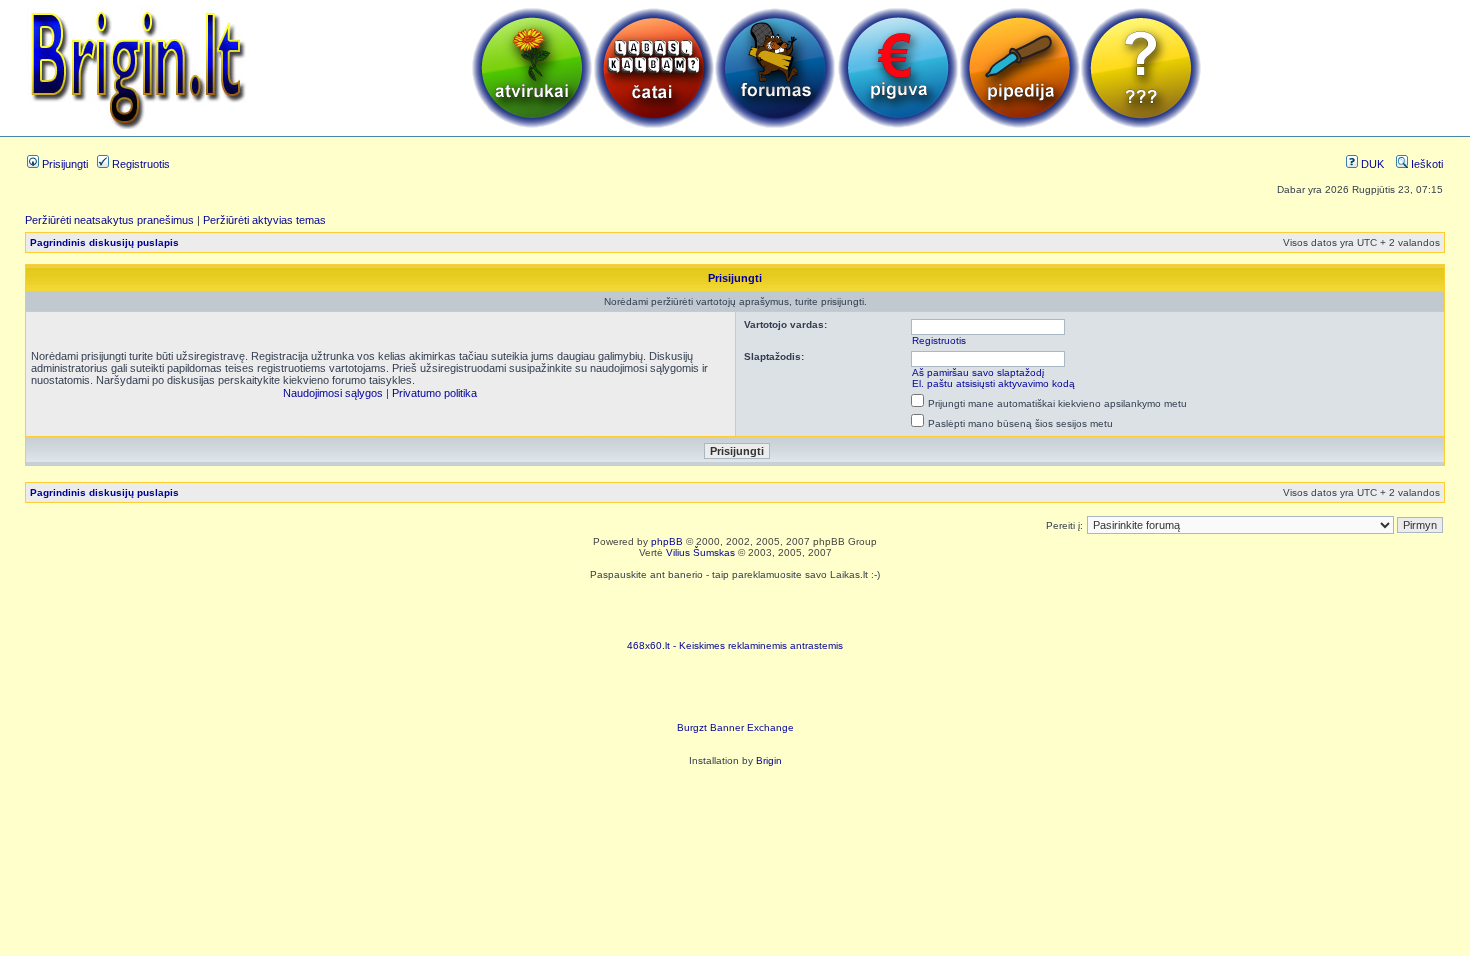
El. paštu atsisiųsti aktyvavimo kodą (993, 383)
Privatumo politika (434, 393)
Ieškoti (1425, 164)
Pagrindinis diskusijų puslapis (104, 242)
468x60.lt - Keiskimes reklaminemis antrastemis (735, 645)
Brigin (769, 760)
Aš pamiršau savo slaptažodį (978, 372)
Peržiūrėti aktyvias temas (264, 220)
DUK (1371, 164)
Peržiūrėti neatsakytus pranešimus (109, 220)
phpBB (667, 541)
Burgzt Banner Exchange (735, 727)
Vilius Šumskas (700, 552)
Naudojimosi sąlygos (333, 393)
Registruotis (139, 164)
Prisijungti (63, 164)
